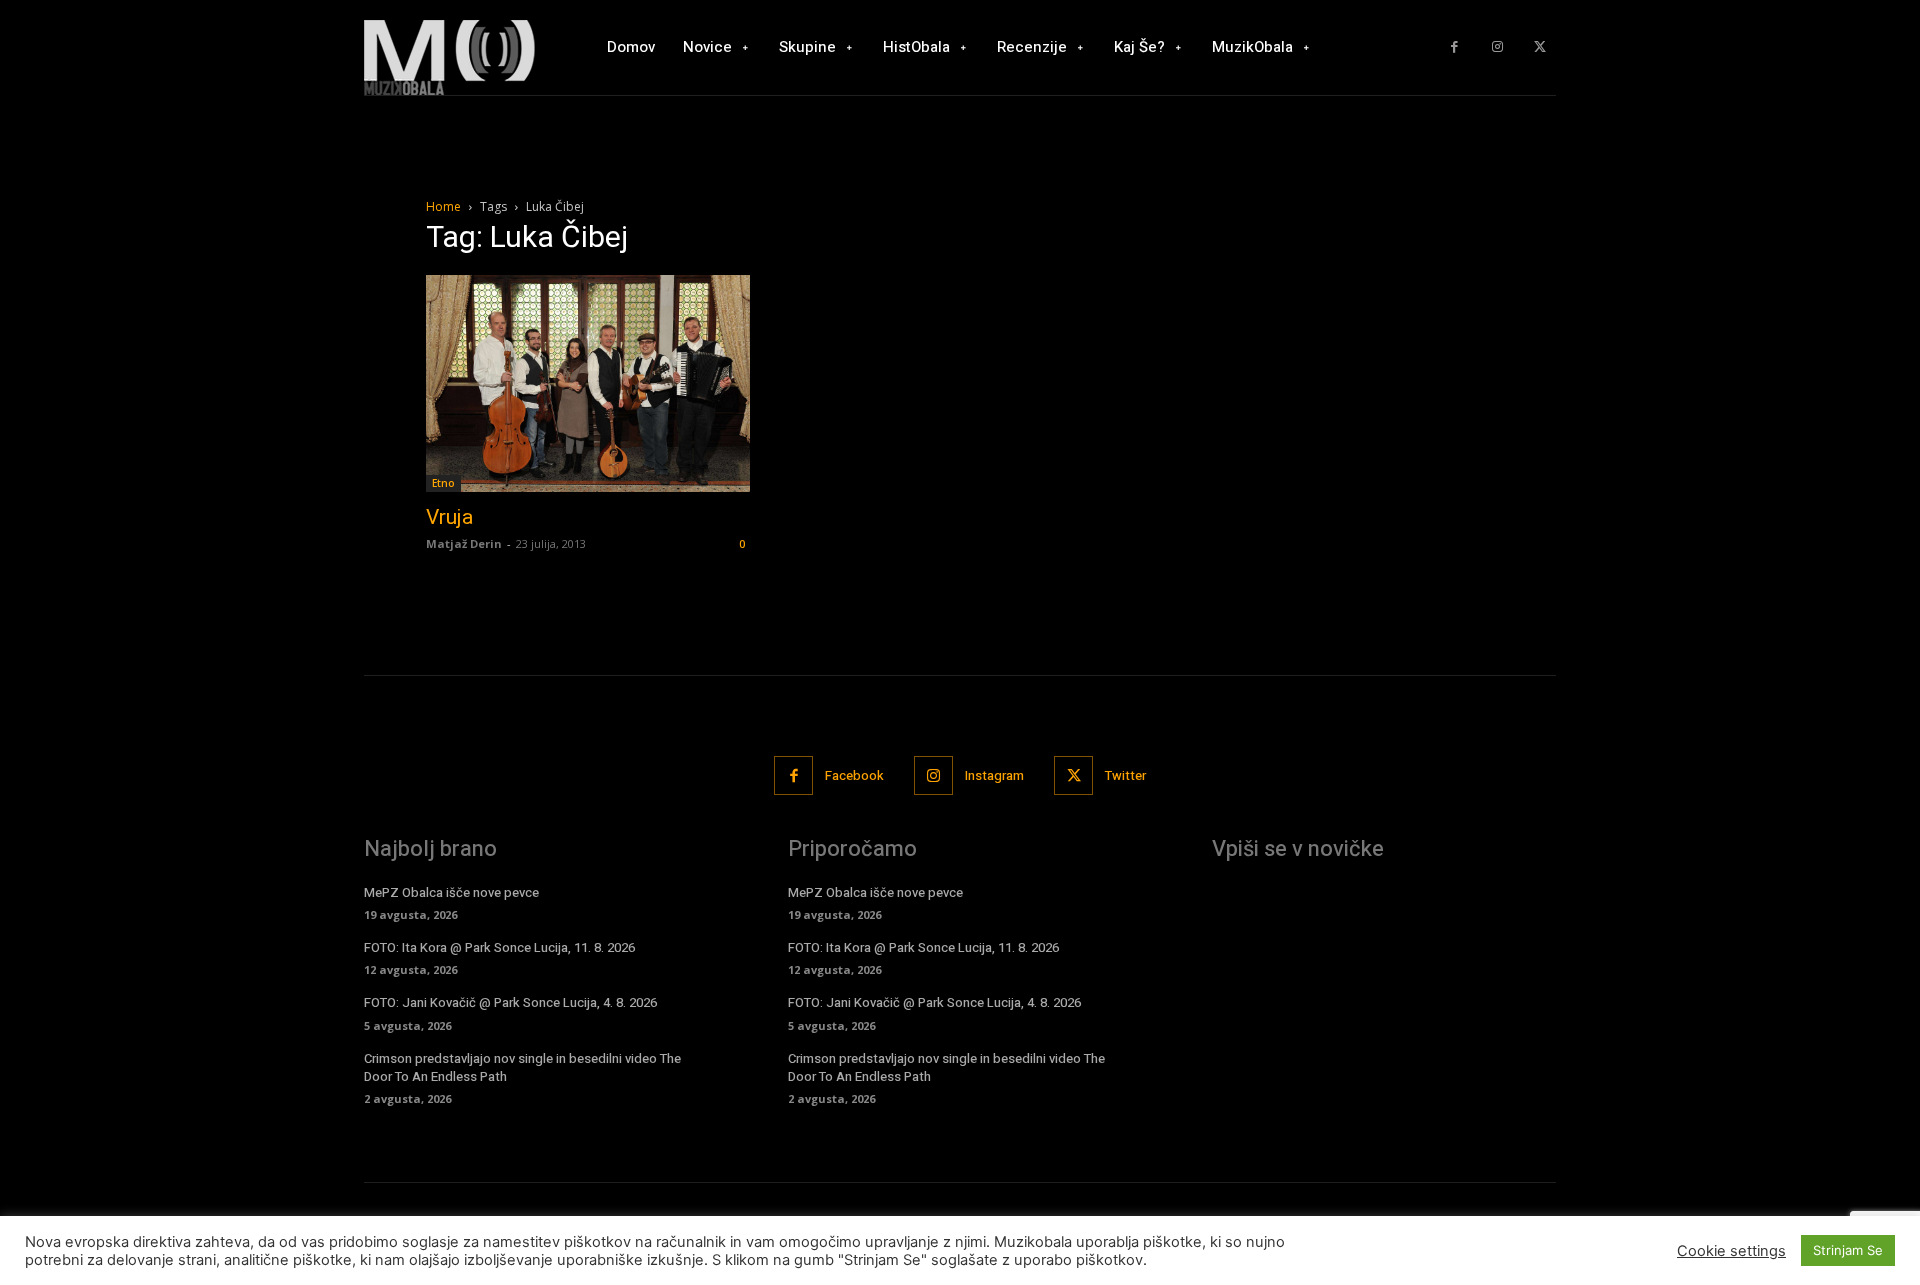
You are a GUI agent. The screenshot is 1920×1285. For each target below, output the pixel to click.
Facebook (854, 775)
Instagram (994, 775)
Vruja (449, 517)
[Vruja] (588, 383)
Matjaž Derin (464, 543)
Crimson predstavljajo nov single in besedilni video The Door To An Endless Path (522, 1067)
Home (443, 206)
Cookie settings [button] (1731, 1251)
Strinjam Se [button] (1848, 1250)
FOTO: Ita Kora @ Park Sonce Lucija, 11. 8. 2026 (499, 947)
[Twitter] (1539, 47)
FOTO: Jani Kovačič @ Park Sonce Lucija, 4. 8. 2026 (510, 1002)
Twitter (1125, 775)
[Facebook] (1454, 47)
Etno (443, 483)
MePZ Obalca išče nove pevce (451, 892)
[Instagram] (1497, 47)
